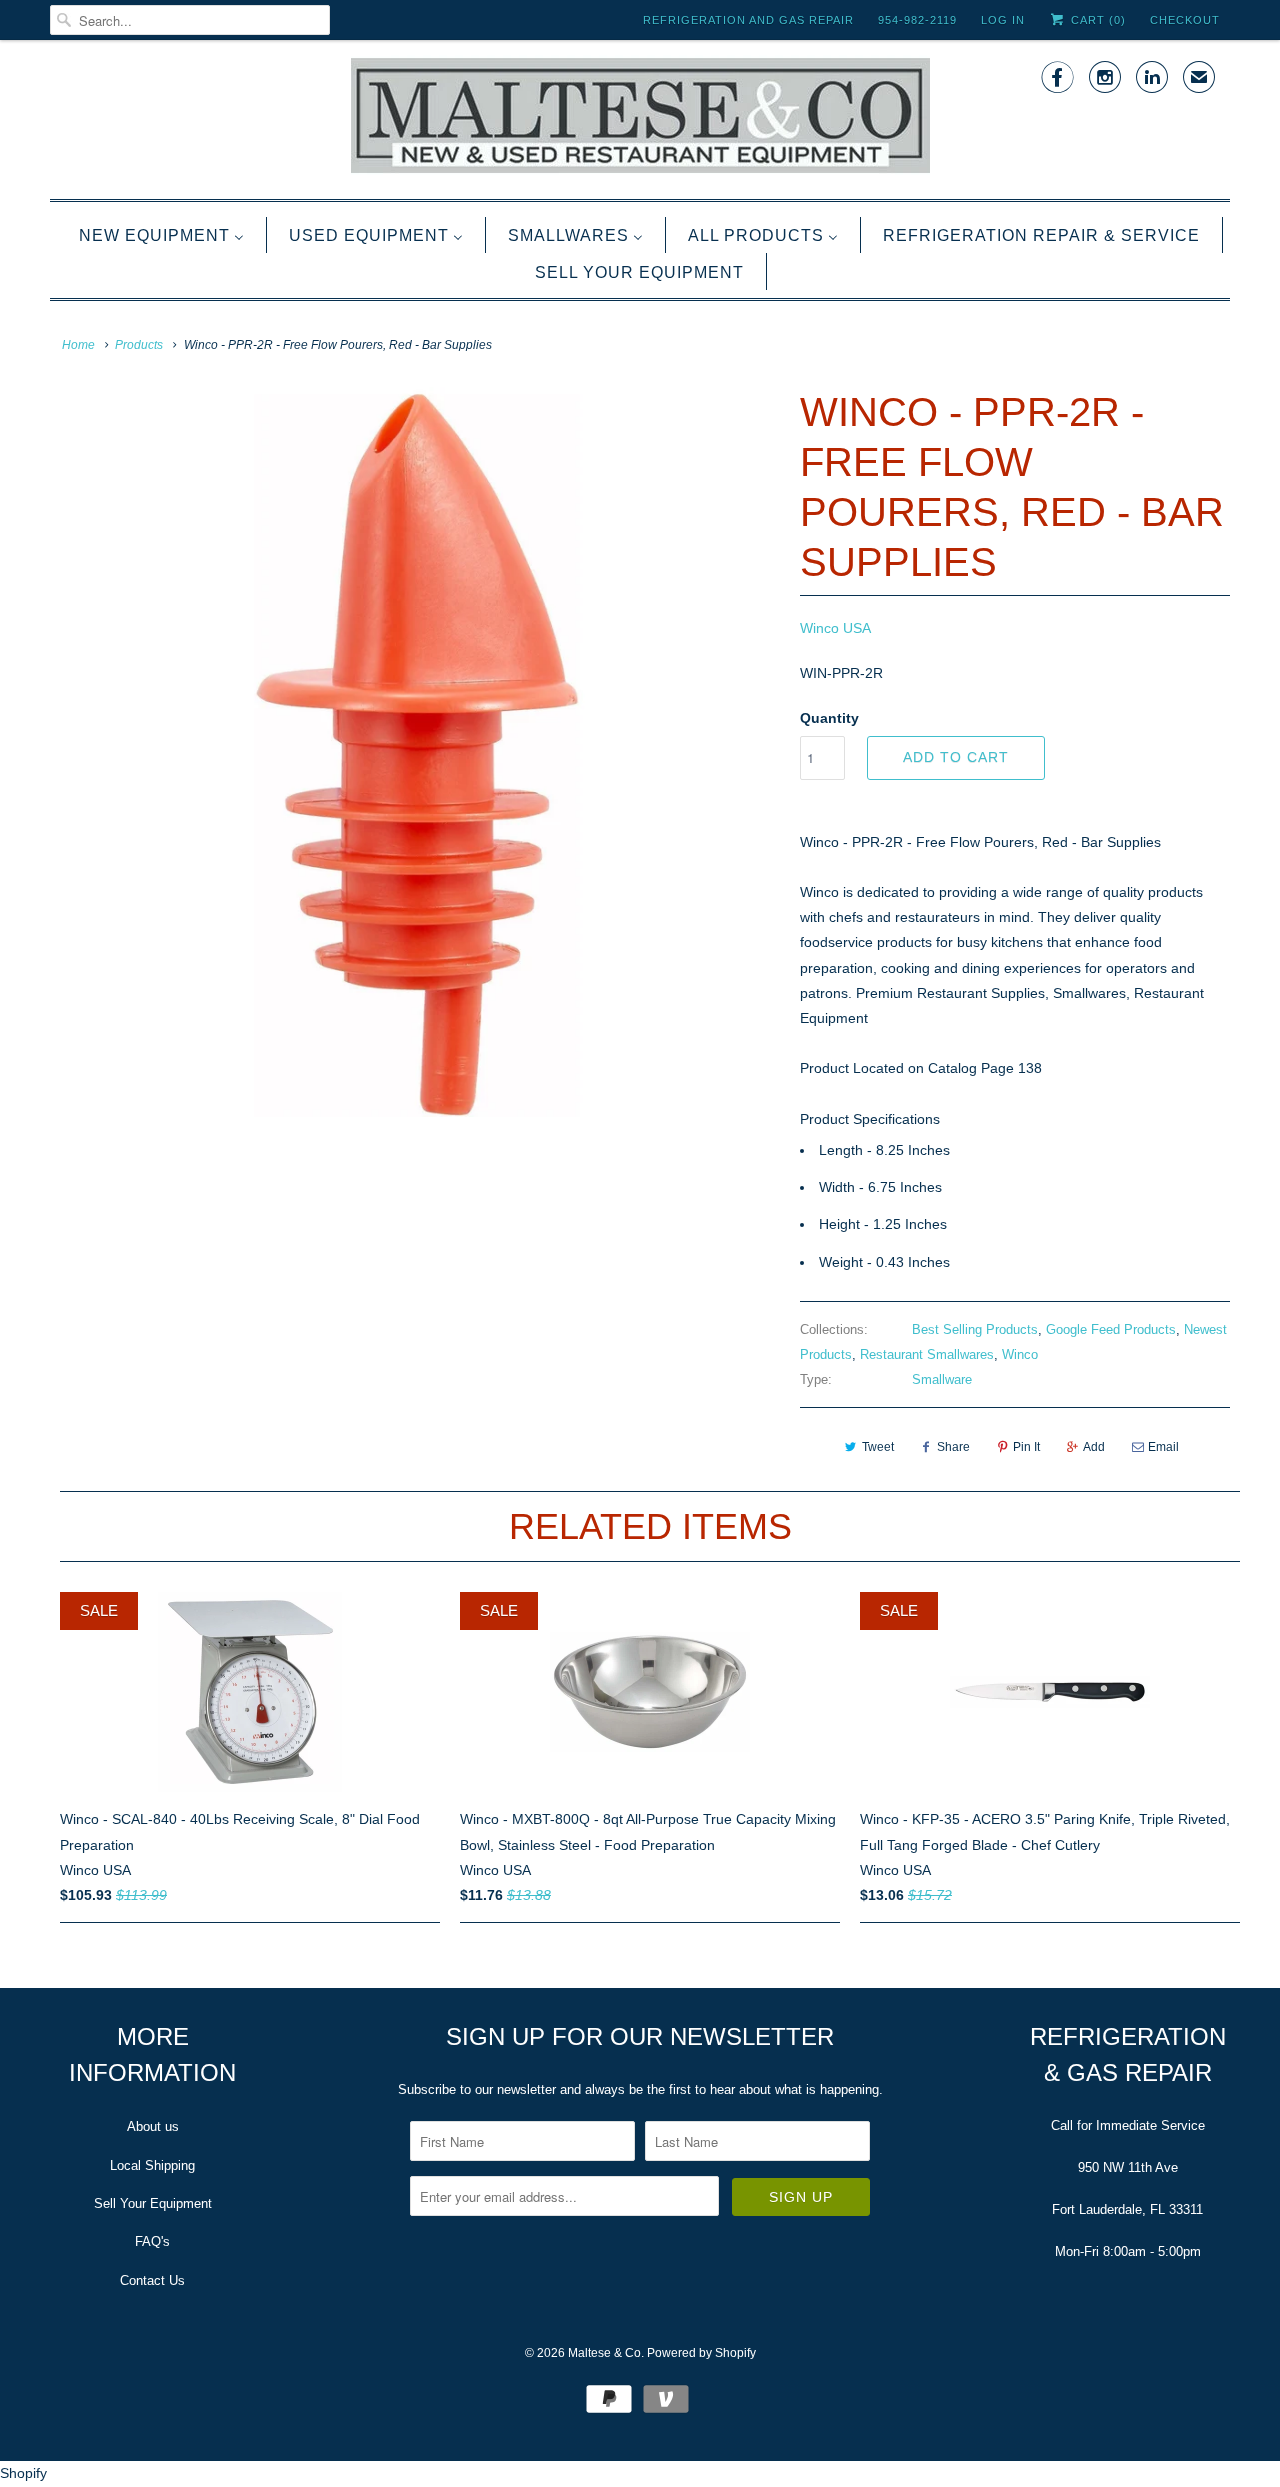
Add (1094, 1447)
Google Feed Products (1111, 1329)
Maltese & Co (604, 2353)
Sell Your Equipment (153, 2203)
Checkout (1185, 20)
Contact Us (152, 2280)
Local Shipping (152, 2165)
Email (1163, 1447)
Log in (1003, 20)
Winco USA (835, 628)
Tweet (878, 1447)
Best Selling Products (975, 1329)
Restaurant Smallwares (927, 1354)
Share (953, 1447)
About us (153, 2126)
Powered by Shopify (701, 2353)
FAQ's (152, 2241)
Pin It (1026, 1447)
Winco (1020, 1354)
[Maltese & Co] (640, 117)
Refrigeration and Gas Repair (748, 20)
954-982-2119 (917, 20)
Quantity (829, 718)
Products (139, 345)
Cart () (1096, 20)
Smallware (942, 1379)
